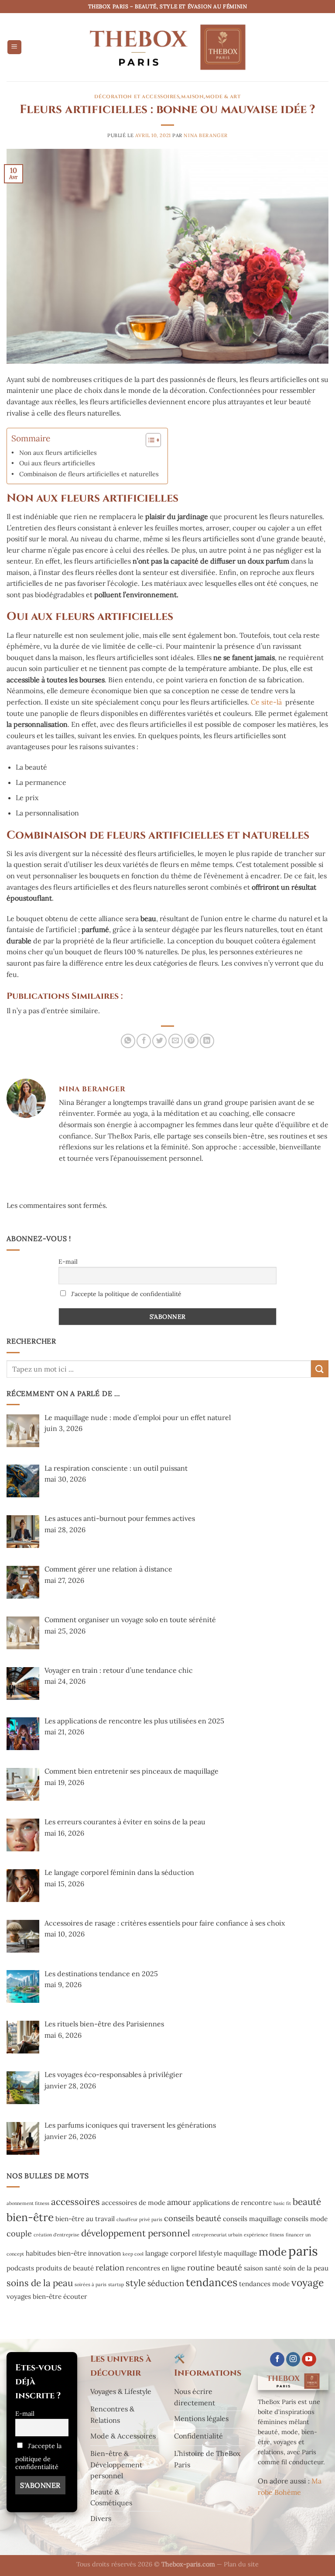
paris (303, 2251)
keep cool (133, 2254)
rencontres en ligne (156, 2268)
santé (273, 2268)
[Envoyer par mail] (176, 1041)
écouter (75, 2296)
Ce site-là (266, 702)
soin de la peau (306, 2268)
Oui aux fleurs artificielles (57, 463)
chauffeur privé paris (139, 2219)
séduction (166, 2283)
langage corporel (171, 2253)
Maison (192, 97)
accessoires (75, 2202)
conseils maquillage (253, 2219)
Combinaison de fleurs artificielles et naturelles (89, 474)
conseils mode (306, 2219)
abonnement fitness (28, 2203)
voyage (308, 2282)
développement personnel (136, 2233)
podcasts (20, 2268)
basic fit (282, 2203)
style (136, 2283)
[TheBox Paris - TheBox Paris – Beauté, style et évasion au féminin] (167, 47)
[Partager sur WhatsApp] (128, 1041)
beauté (307, 2202)
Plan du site (241, 2564)
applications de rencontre (232, 2203)
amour (179, 2202)
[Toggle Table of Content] (149, 440)
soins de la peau (40, 2283)
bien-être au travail (85, 2219)
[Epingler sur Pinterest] (191, 1041)
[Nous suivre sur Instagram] (293, 2359)
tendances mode (264, 2284)
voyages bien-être (34, 2296)
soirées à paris (91, 2284)
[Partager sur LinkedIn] (207, 1041)
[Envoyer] (320, 1369)
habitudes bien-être (56, 2253)
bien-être (30, 2217)
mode (273, 2252)
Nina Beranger (205, 135)
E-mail (68, 1262)
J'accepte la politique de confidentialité (125, 1294)
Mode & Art (223, 97)
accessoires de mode (133, 2203)
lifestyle (210, 2253)
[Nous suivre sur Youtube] (309, 2359)
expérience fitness (264, 2235)
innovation (104, 2253)
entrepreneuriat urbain (217, 2235)
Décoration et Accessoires (137, 97)
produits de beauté (65, 2268)
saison (253, 2268)
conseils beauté (193, 2218)
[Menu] (14, 47)
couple (19, 2234)
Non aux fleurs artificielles (58, 452)
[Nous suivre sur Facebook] (277, 2359)
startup (116, 2284)
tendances (212, 2282)
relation (110, 2268)
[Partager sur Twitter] (159, 1041)
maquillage (240, 2253)
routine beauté (215, 2268)
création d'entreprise (56, 2235)
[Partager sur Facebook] (144, 1041)
